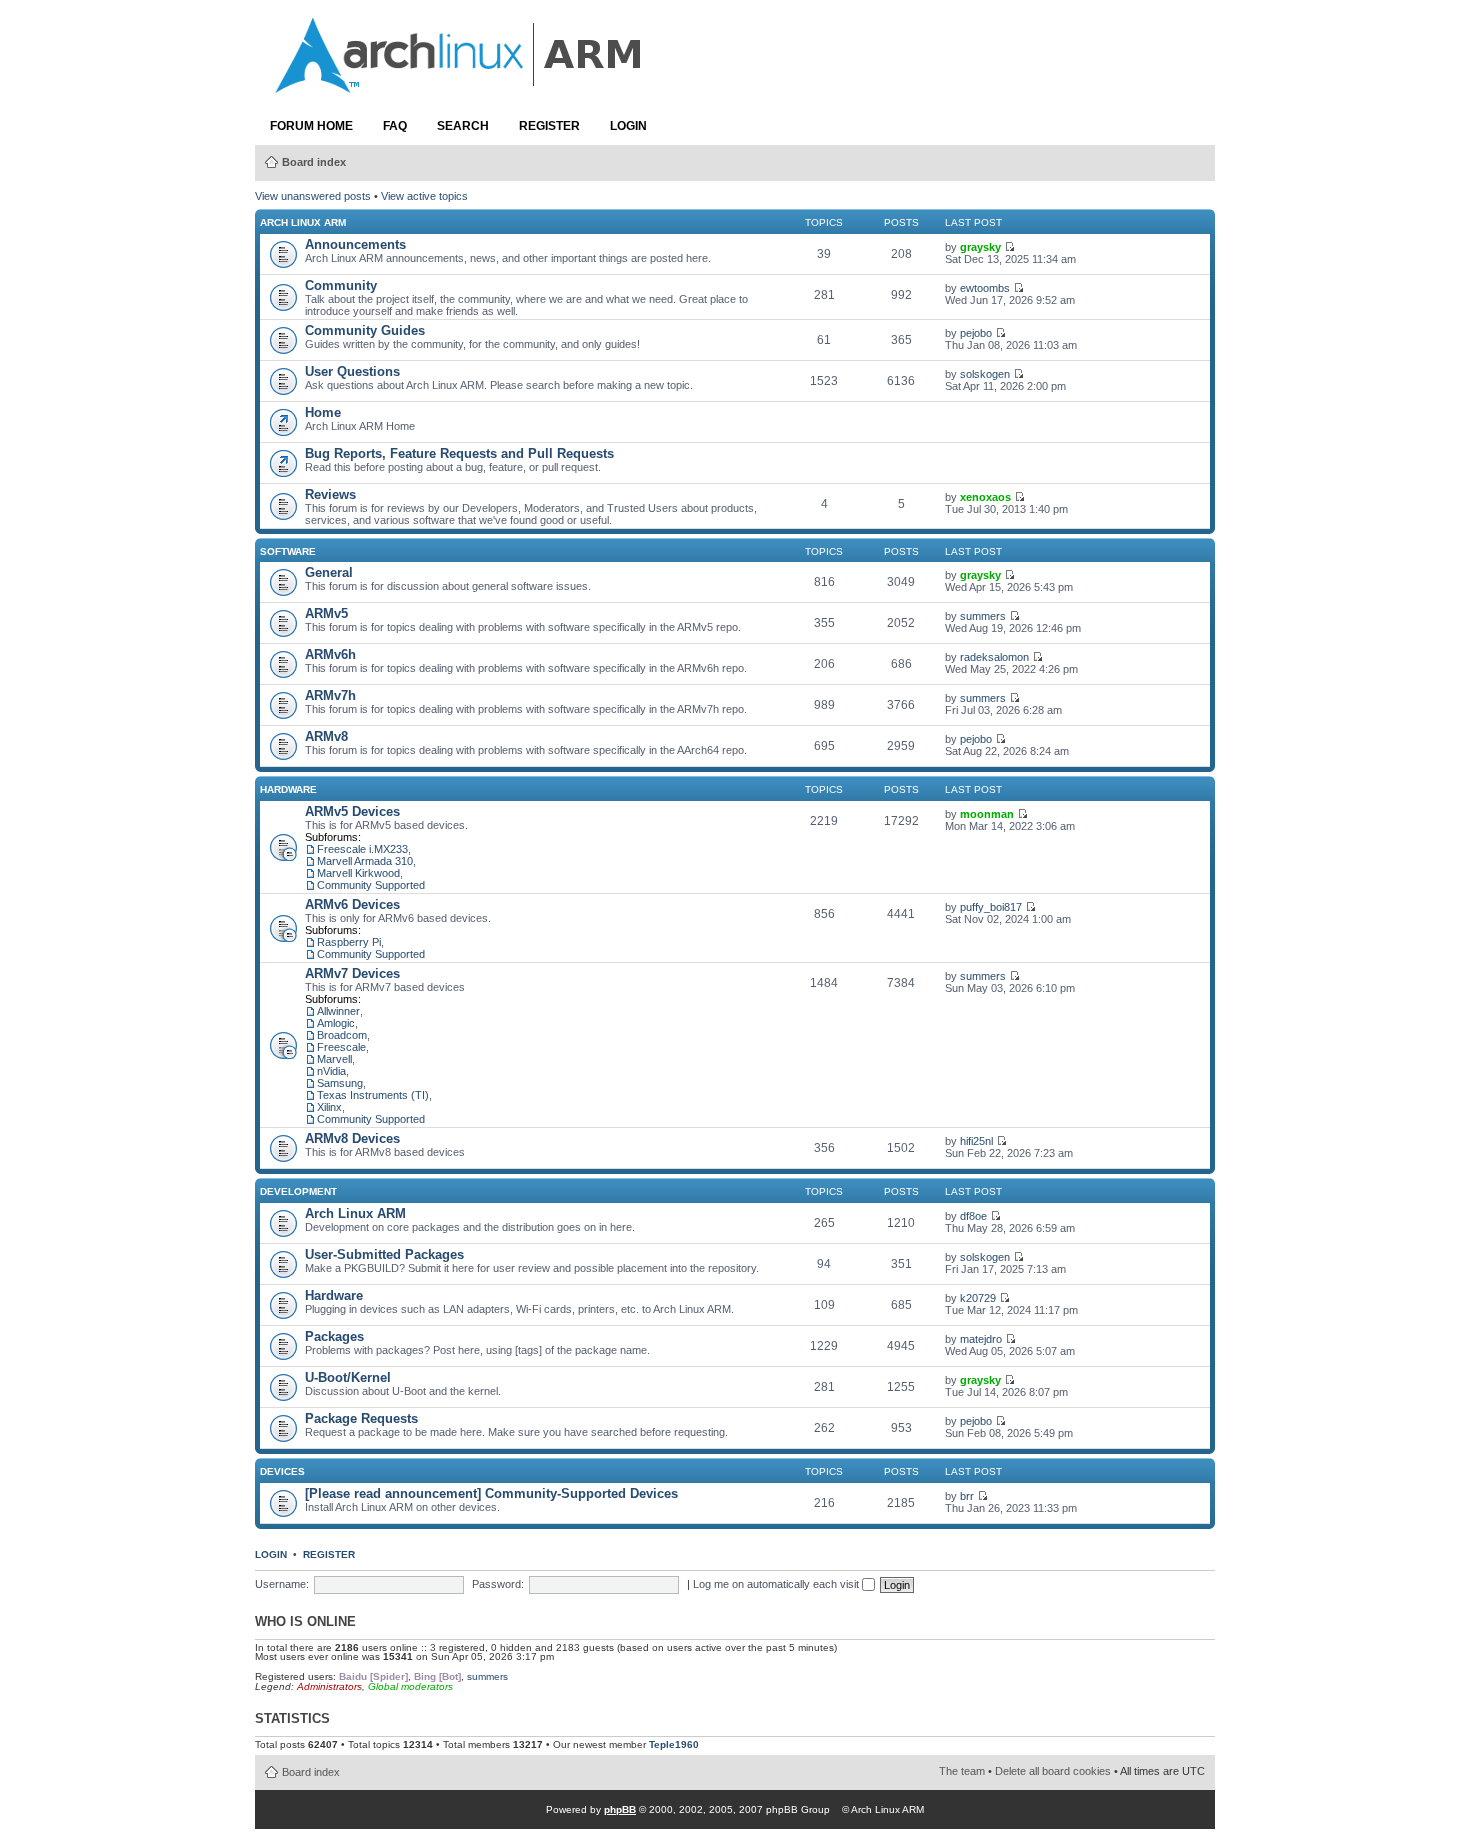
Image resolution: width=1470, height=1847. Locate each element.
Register (549, 126)
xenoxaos (985, 497)
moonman (987, 814)
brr (967, 1496)
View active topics (424, 196)
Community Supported (371, 885)
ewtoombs (985, 288)
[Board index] (460, 83)
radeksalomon (994, 657)
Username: (282, 1584)
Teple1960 (674, 1744)
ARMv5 (326, 613)
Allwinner (338, 1011)
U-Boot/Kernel (348, 1377)
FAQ (395, 126)
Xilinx (329, 1107)
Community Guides (365, 330)
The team (962, 1771)
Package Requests (361, 1418)
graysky (980, 247)
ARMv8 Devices (352, 1138)
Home (323, 412)
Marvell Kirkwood (358, 873)
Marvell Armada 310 (365, 861)
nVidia (331, 1071)
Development (298, 1191)
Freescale (341, 1047)
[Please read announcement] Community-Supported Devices (491, 1493)
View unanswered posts (313, 196)
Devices (282, 1471)
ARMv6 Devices (352, 904)
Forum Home (311, 126)
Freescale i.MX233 (362, 849)
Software (288, 551)
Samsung (340, 1083)
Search (463, 126)
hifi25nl (976, 1141)
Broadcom (342, 1035)
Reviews (330, 494)
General (329, 572)
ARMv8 (326, 736)
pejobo (976, 333)
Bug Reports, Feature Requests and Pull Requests (459, 453)
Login (628, 126)
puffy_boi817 (991, 907)
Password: (498, 1584)
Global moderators (410, 1686)
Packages (334, 1336)
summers (983, 616)
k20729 (978, 1298)
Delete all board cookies (1053, 1771)
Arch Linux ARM (303, 222)
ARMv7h (330, 695)
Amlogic (336, 1023)
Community (341, 285)
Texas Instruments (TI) (373, 1095)
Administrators (329, 1686)
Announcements (355, 244)
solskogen (985, 374)
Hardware (288, 789)
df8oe (973, 1216)
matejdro (981, 1339)
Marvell (334, 1059)
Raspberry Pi (349, 942)
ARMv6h (330, 654)
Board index (314, 162)
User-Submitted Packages (384, 1254)
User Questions (352, 371)
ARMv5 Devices (352, 811)
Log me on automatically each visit (777, 1584)
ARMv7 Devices (352, 973)
